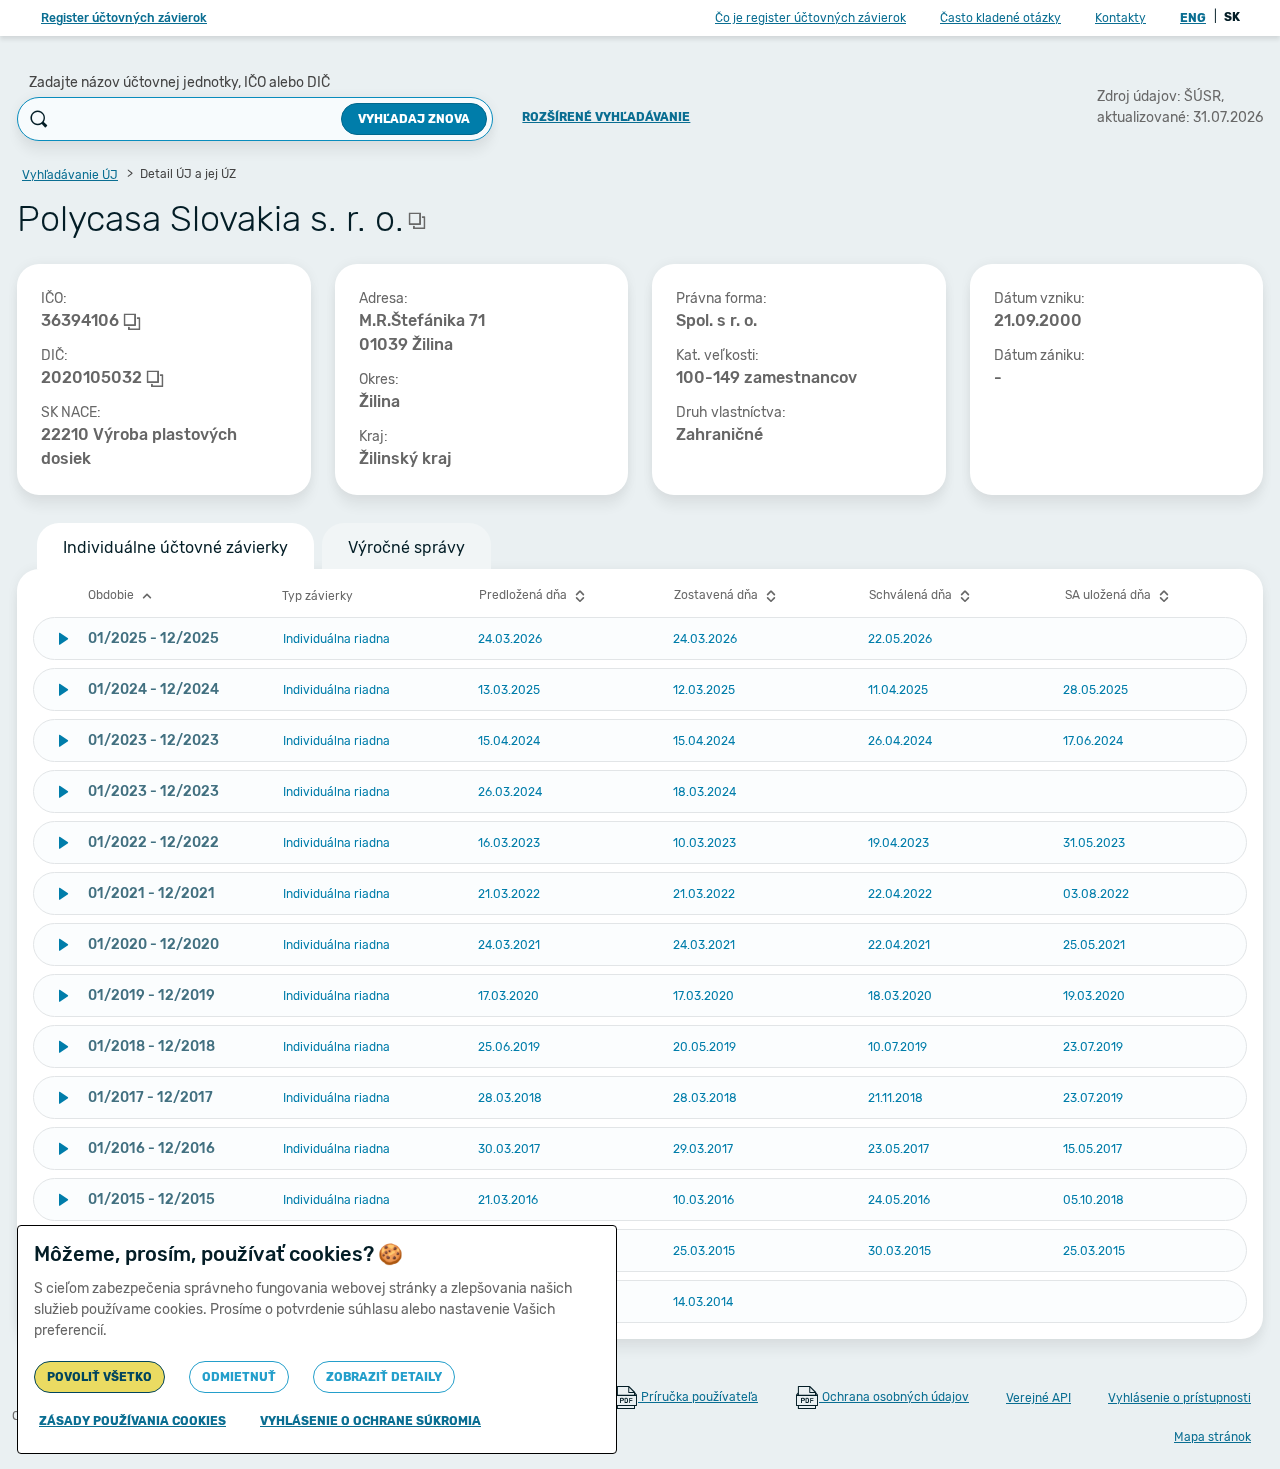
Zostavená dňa (717, 595)
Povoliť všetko (99, 1377)
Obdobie (112, 595)
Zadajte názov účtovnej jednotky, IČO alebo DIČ (179, 82)
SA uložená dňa (1109, 595)
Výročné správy (406, 547)
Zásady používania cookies (132, 1421)
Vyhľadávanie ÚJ (70, 175)
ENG (1193, 18)
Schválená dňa (912, 595)
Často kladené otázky (1000, 18)
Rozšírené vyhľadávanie (606, 117)
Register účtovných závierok (124, 18)
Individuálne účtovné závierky (175, 547)
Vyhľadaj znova (414, 119)
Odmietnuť (239, 1377)
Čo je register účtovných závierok (810, 18)
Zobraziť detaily (384, 1377)
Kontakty (1120, 18)
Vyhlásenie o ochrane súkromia (370, 1421)
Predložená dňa (524, 595)
